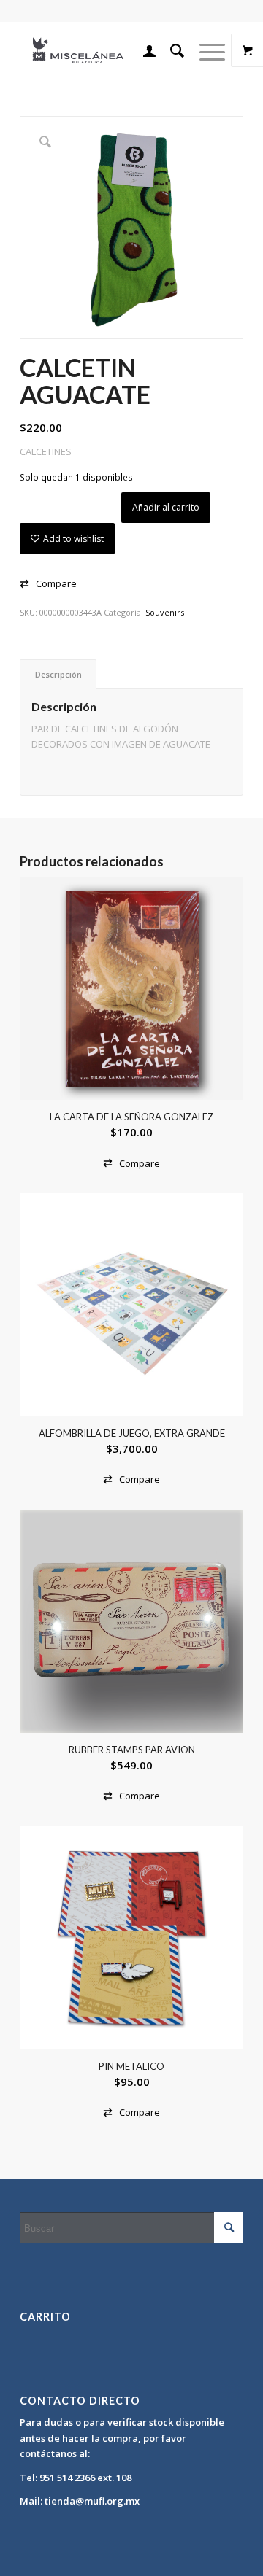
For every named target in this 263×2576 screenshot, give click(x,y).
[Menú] (205, 50)
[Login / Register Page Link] (142, 50)
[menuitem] (142, 50)
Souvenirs (165, 612)
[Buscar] (170, 50)
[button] (48, 584)
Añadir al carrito (166, 507)
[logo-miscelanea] (109, 50)
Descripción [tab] (58, 674)
